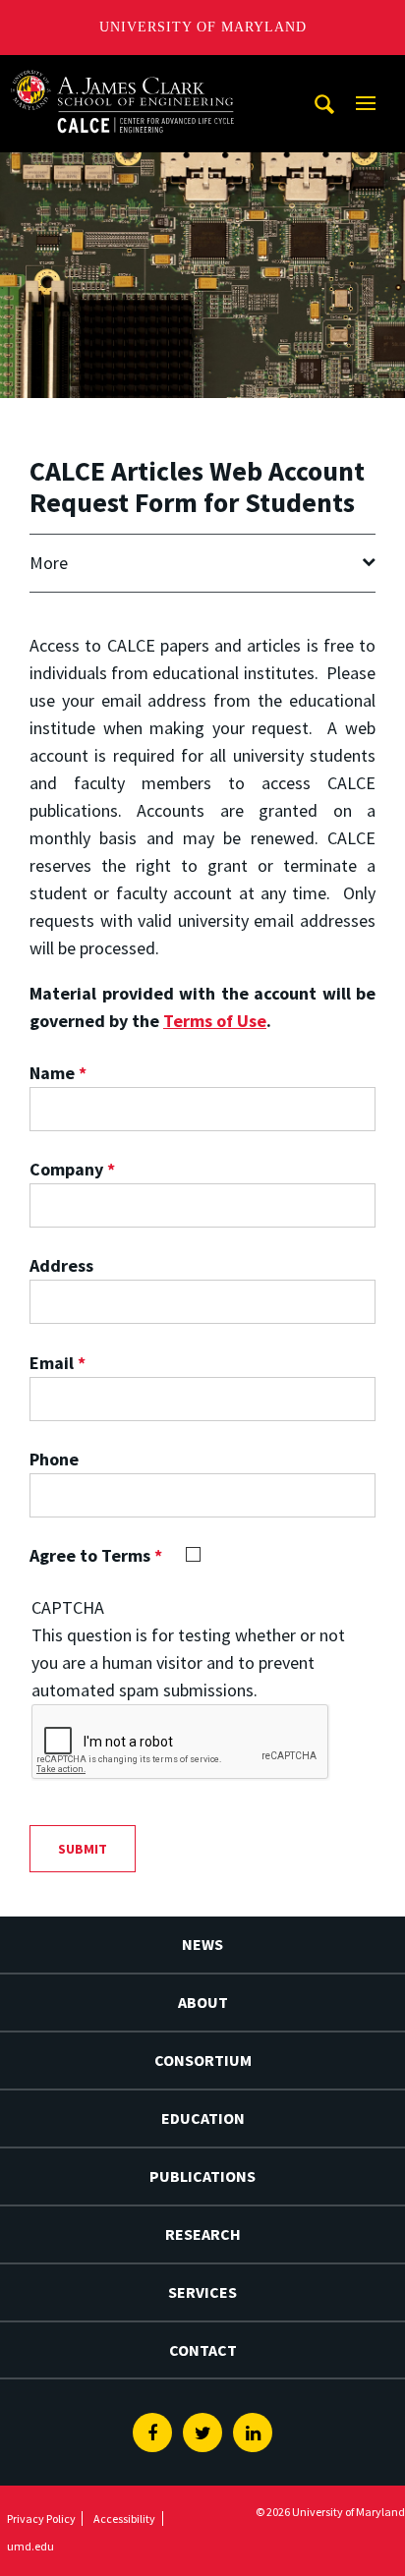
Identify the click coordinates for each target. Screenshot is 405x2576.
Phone (54, 1459)
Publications (202, 2176)
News (202, 1944)
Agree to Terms (96, 1555)
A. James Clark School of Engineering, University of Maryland (123, 73)
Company (72, 1169)
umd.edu (30, 2546)
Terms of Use (215, 1021)
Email (58, 1363)
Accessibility (124, 2519)
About (203, 2002)
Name (58, 1073)
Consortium (203, 2060)
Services (202, 2292)
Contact (203, 2350)
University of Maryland (203, 27)
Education (203, 2118)
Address (61, 1265)
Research (203, 2234)
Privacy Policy (41, 2519)
